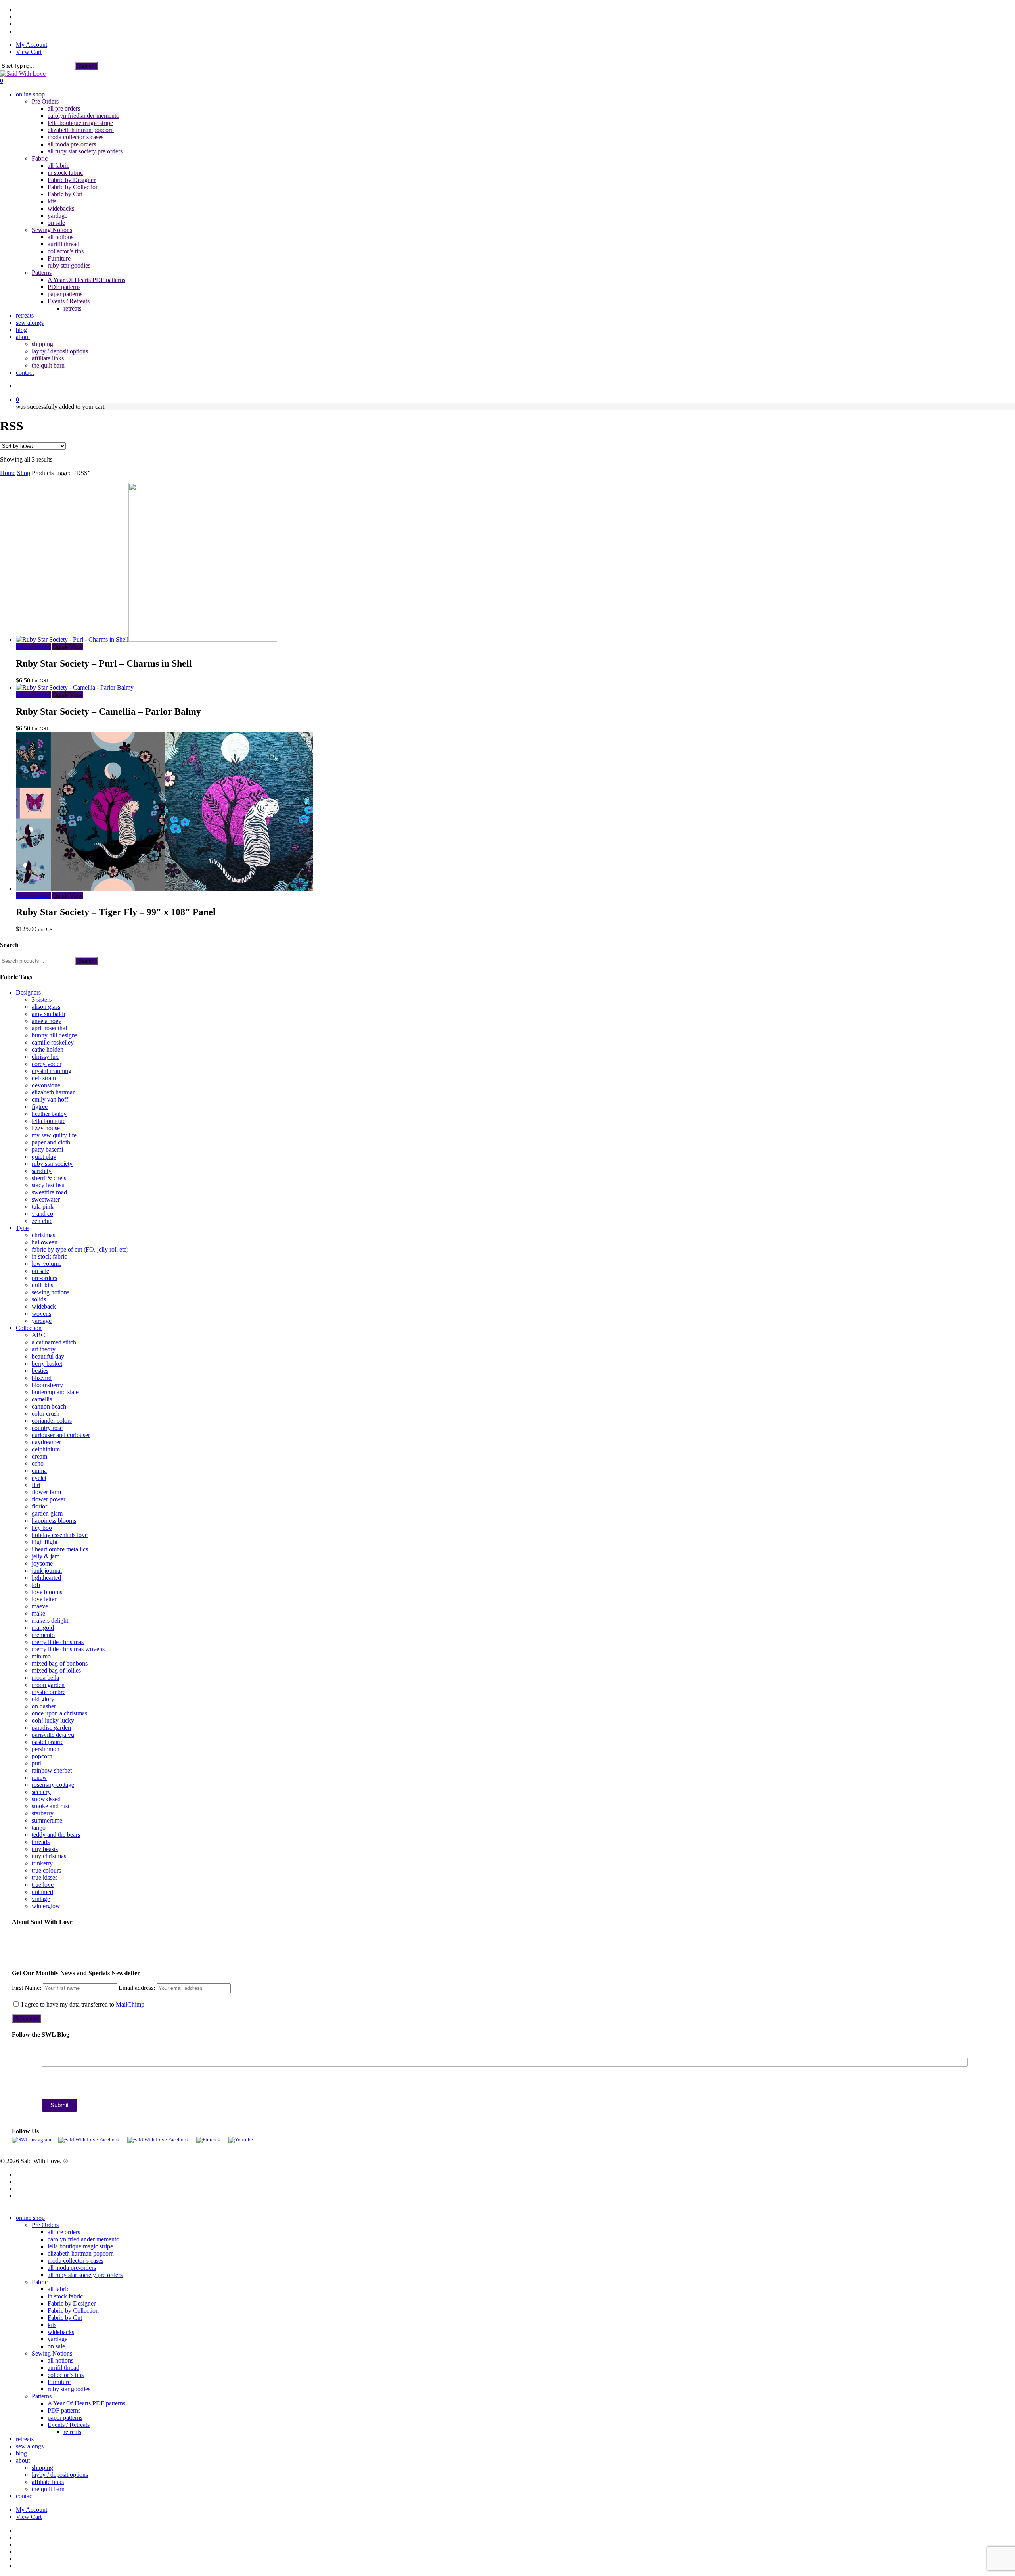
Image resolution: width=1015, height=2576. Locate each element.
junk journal (47, 1571)
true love (43, 1885)
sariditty (42, 1171)
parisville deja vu (53, 1735)
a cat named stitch (54, 1342)
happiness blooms (54, 1521)
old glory (43, 1699)
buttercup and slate (55, 1392)
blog (21, 2453)
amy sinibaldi (48, 1014)
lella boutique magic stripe (80, 2246)
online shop (30, 2218)
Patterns (42, 2396)
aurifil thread (63, 2368)
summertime (47, 1820)
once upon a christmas (59, 1713)
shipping (42, 2468)
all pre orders (64, 2232)
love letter (44, 1599)
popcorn (42, 1756)
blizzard (42, 1378)
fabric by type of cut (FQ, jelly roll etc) (80, 1249)
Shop (24, 473)
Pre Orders (45, 2225)
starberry (43, 1813)
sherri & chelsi (50, 1178)
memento (43, 1635)
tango (39, 1828)
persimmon (46, 1749)
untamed (42, 1892)
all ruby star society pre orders (85, 2275)
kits (52, 2325)
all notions (60, 2360)
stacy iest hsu (48, 1185)
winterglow (46, 1906)
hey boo (42, 1528)
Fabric (40, 2282)
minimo (41, 1656)
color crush (46, 1414)
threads (41, 1842)
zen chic (42, 1221)
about (23, 2460)
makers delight (50, 1621)
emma (39, 1471)
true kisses (45, 1877)
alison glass (46, 1007)
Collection (29, 1328)
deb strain (44, 1078)
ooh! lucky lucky (53, 1720)
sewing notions (51, 1292)
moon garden (48, 1685)
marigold (43, 1628)
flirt (36, 1485)
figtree (40, 1107)
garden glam (47, 1513)
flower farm (46, 1492)
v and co (42, 1214)
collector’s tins (66, 2375)
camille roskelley (53, 1042)
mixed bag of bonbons (60, 1663)
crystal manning (52, 1071)
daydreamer (46, 1442)
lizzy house (46, 1128)
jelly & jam (46, 1556)
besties (40, 1371)
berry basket (47, 1364)
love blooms (47, 1592)
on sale (40, 1271)
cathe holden (48, 1049)
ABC (38, 1335)
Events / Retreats (69, 2425)
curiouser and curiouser (61, 1435)
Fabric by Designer (72, 2303)
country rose (47, 1428)
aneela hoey (47, 1021)
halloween (45, 1242)
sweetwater (46, 1199)
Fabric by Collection (73, 2311)
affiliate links (48, 2482)
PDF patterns (64, 2410)
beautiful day (48, 1356)
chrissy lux (45, 1057)
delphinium (46, 1449)
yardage (42, 1321)
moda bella (45, 1678)
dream (39, 1456)
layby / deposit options (60, 2475)
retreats (72, 2432)
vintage (41, 1899)
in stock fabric (49, 1256)
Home (8, 473)
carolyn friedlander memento (83, 2239)
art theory (44, 1349)
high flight (45, 1542)
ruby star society (52, 1164)
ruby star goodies (69, 2389)
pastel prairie (48, 1742)
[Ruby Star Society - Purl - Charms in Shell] (147, 639)
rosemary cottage (53, 1785)
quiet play (44, 1157)
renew (39, 1778)
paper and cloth (51, 1142)
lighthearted (46, 1578)
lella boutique (49, 1121)
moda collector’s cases (76, 2261)
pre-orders (44, 1278)
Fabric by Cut (65, 2318)
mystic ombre (49, 1692)
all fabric (58, 2289)
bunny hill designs (55, 1035)
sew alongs (30, 2446)
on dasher (44, 1706)
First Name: (27, 1988)
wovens (41, 1314)
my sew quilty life (54, 1135)
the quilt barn (48, 2489)
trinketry (42, 1863)
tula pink (43, 1207)
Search (86, 66)
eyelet (39, 1478)
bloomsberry (47, 1385)
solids (39, 1299)
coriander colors (52, 1421)
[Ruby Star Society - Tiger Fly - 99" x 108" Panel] (165, 888)
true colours (46, 1870)
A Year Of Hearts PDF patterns (86, 2403)
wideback (44, 1306)
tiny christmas (49, 1856)
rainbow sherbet (52, 1770)
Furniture (59, 2382)
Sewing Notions (52, 2353)
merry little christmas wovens (68, 1649)
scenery (41, 1792)
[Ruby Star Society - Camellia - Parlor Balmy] (75, 687)
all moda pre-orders (72, 2268)
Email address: (138, 1988)
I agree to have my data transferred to (82, 2004)
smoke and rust (51, 1806)
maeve (40, 1606)
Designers (28, 992)
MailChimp (130, 2004)
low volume (47, 1264)
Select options (33, 647)
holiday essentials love (60, 1535)
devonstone (46, 1085)
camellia (42, 1399)
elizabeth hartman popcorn (81, 2253)
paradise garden (51, 1728)
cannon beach (49, 1406)
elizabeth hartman (54, 1092)
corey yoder (47, 1064)
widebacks (61, 2332)
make (38, 1613)
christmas (43, 1235)
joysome (42, 1563)
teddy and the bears (56, 1835)
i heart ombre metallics (60, 1549)
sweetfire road (49, 1192)
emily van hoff (50, 1099)
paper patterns (65, 2418)
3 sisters (42, 1000)
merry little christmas (58, 1642)
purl (37, 1763)
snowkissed (46, 1799)
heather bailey (49, 1114)
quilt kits (42, 1285)
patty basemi (47, 1149)
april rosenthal (49, 1028)
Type (22, 1228)
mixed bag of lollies (56, 1670)
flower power (49, 1499)
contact (25, 2496)
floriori (40, 1506)
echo (38, 1463)
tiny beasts (45, 1849)
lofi (36, 1585)
